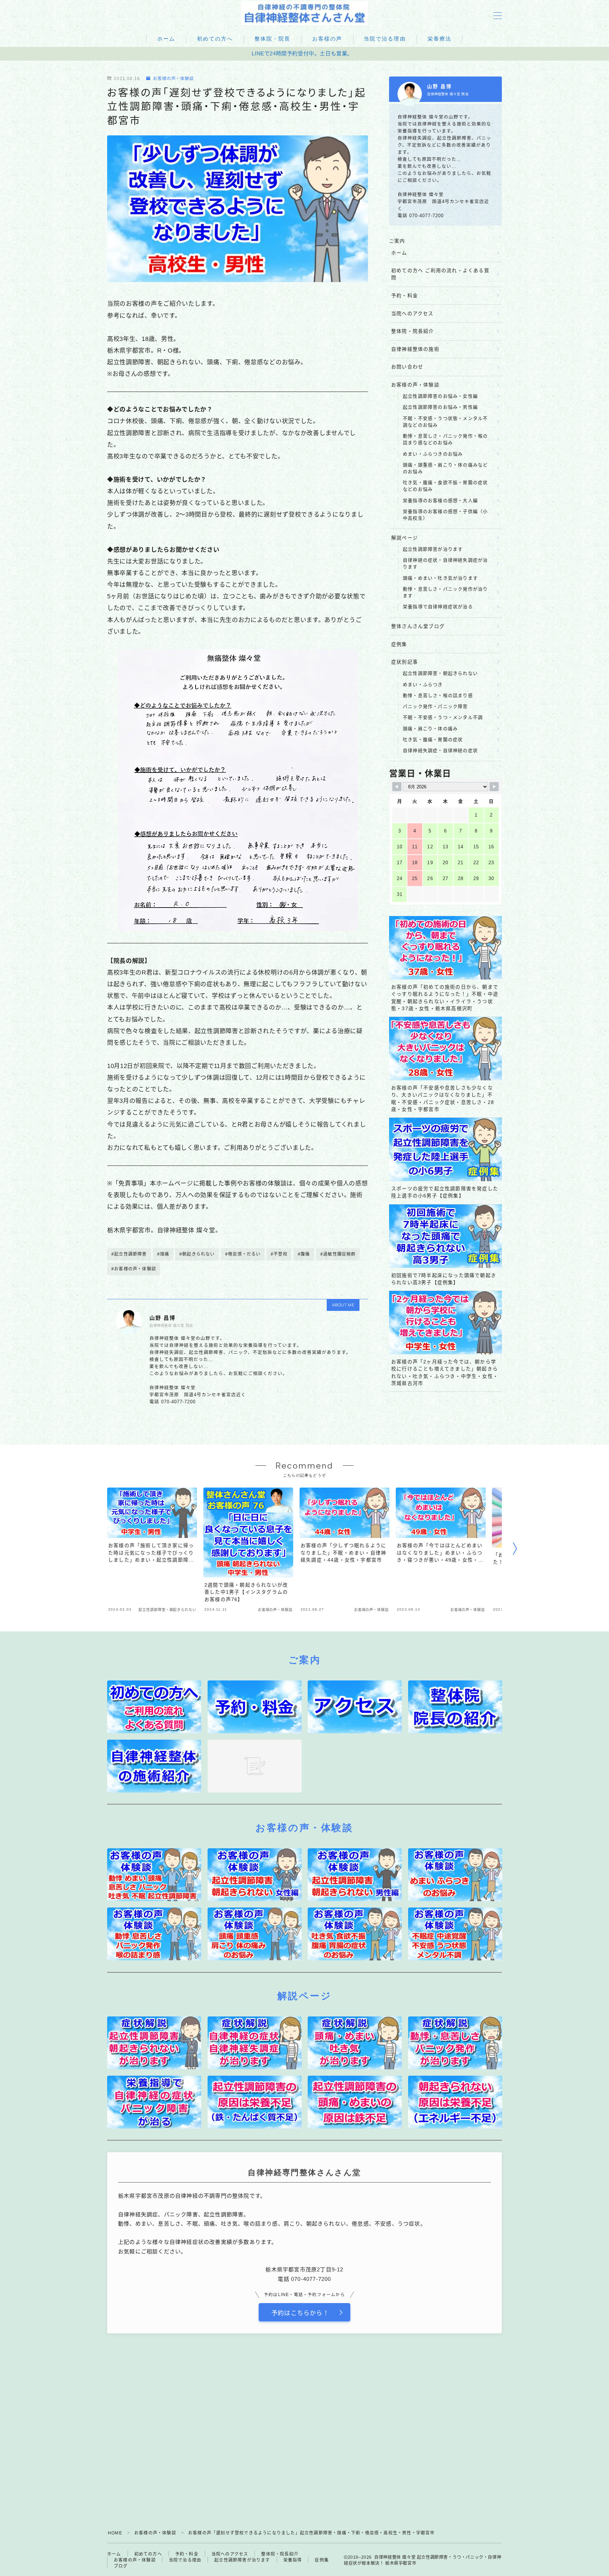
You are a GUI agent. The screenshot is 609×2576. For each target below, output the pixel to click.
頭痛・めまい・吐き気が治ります (440, 578)
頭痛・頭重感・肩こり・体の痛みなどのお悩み (445, 468)
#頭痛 (163, 1254)
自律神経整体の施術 (415, 349)
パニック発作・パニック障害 (435, 706)
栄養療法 (439, 39)
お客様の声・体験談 (173, 79)
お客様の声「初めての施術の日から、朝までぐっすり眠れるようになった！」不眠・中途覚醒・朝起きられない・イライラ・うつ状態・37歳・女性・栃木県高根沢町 (445, 998)
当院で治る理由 (385, 39)
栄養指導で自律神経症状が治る (438, 607)
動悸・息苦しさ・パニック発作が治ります (445, 592)
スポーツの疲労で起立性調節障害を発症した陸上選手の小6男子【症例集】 (445, 1192)
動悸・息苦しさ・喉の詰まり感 (438, 695)
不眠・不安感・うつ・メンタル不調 (443, 717)
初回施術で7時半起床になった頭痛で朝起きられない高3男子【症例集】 (444, 1279)
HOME (115, 2533)
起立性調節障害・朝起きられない (440, 673)
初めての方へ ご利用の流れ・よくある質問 (440, 274)
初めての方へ (215, 39)
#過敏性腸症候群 (338, 1254)
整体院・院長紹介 (413, 331)
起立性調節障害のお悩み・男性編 (440, 407)
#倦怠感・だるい (243, 1254)
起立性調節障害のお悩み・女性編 (440, 396)
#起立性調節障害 (129, 1254)
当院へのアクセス (413, 314)
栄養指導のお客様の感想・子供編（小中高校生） (445, 515)
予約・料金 (405, 296)
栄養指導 (293, 2560)
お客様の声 (327, 39)
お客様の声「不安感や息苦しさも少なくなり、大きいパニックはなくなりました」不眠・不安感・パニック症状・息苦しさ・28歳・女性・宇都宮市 (443, 1099)
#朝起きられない (197, 1254)
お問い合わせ (407, 367)
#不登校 (279, 1254)
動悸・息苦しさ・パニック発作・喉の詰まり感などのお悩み (445, 439)
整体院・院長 (273, 39)
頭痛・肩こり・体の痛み (430, 729)
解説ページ (405, 538)
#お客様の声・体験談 (134, 1269)
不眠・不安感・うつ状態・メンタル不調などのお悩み (445, 422)
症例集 (399, 644)
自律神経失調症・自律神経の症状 (440, 750)
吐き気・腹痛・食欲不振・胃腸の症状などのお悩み (445, 486)
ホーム (166, 39)
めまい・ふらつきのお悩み (433, 454)
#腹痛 (304, 1254)
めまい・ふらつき (423, 685)
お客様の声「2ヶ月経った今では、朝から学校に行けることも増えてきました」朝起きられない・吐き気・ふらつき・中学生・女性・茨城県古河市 (445, 1373)
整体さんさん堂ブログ (418, 626)
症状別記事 (405, 662)
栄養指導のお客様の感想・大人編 (440, 500)
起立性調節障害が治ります (433, 549)
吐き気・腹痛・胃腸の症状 (433, 740)
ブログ (121, 2566)
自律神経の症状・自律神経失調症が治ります (445, 563)
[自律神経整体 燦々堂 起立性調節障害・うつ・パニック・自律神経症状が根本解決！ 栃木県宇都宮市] (304, 13)
